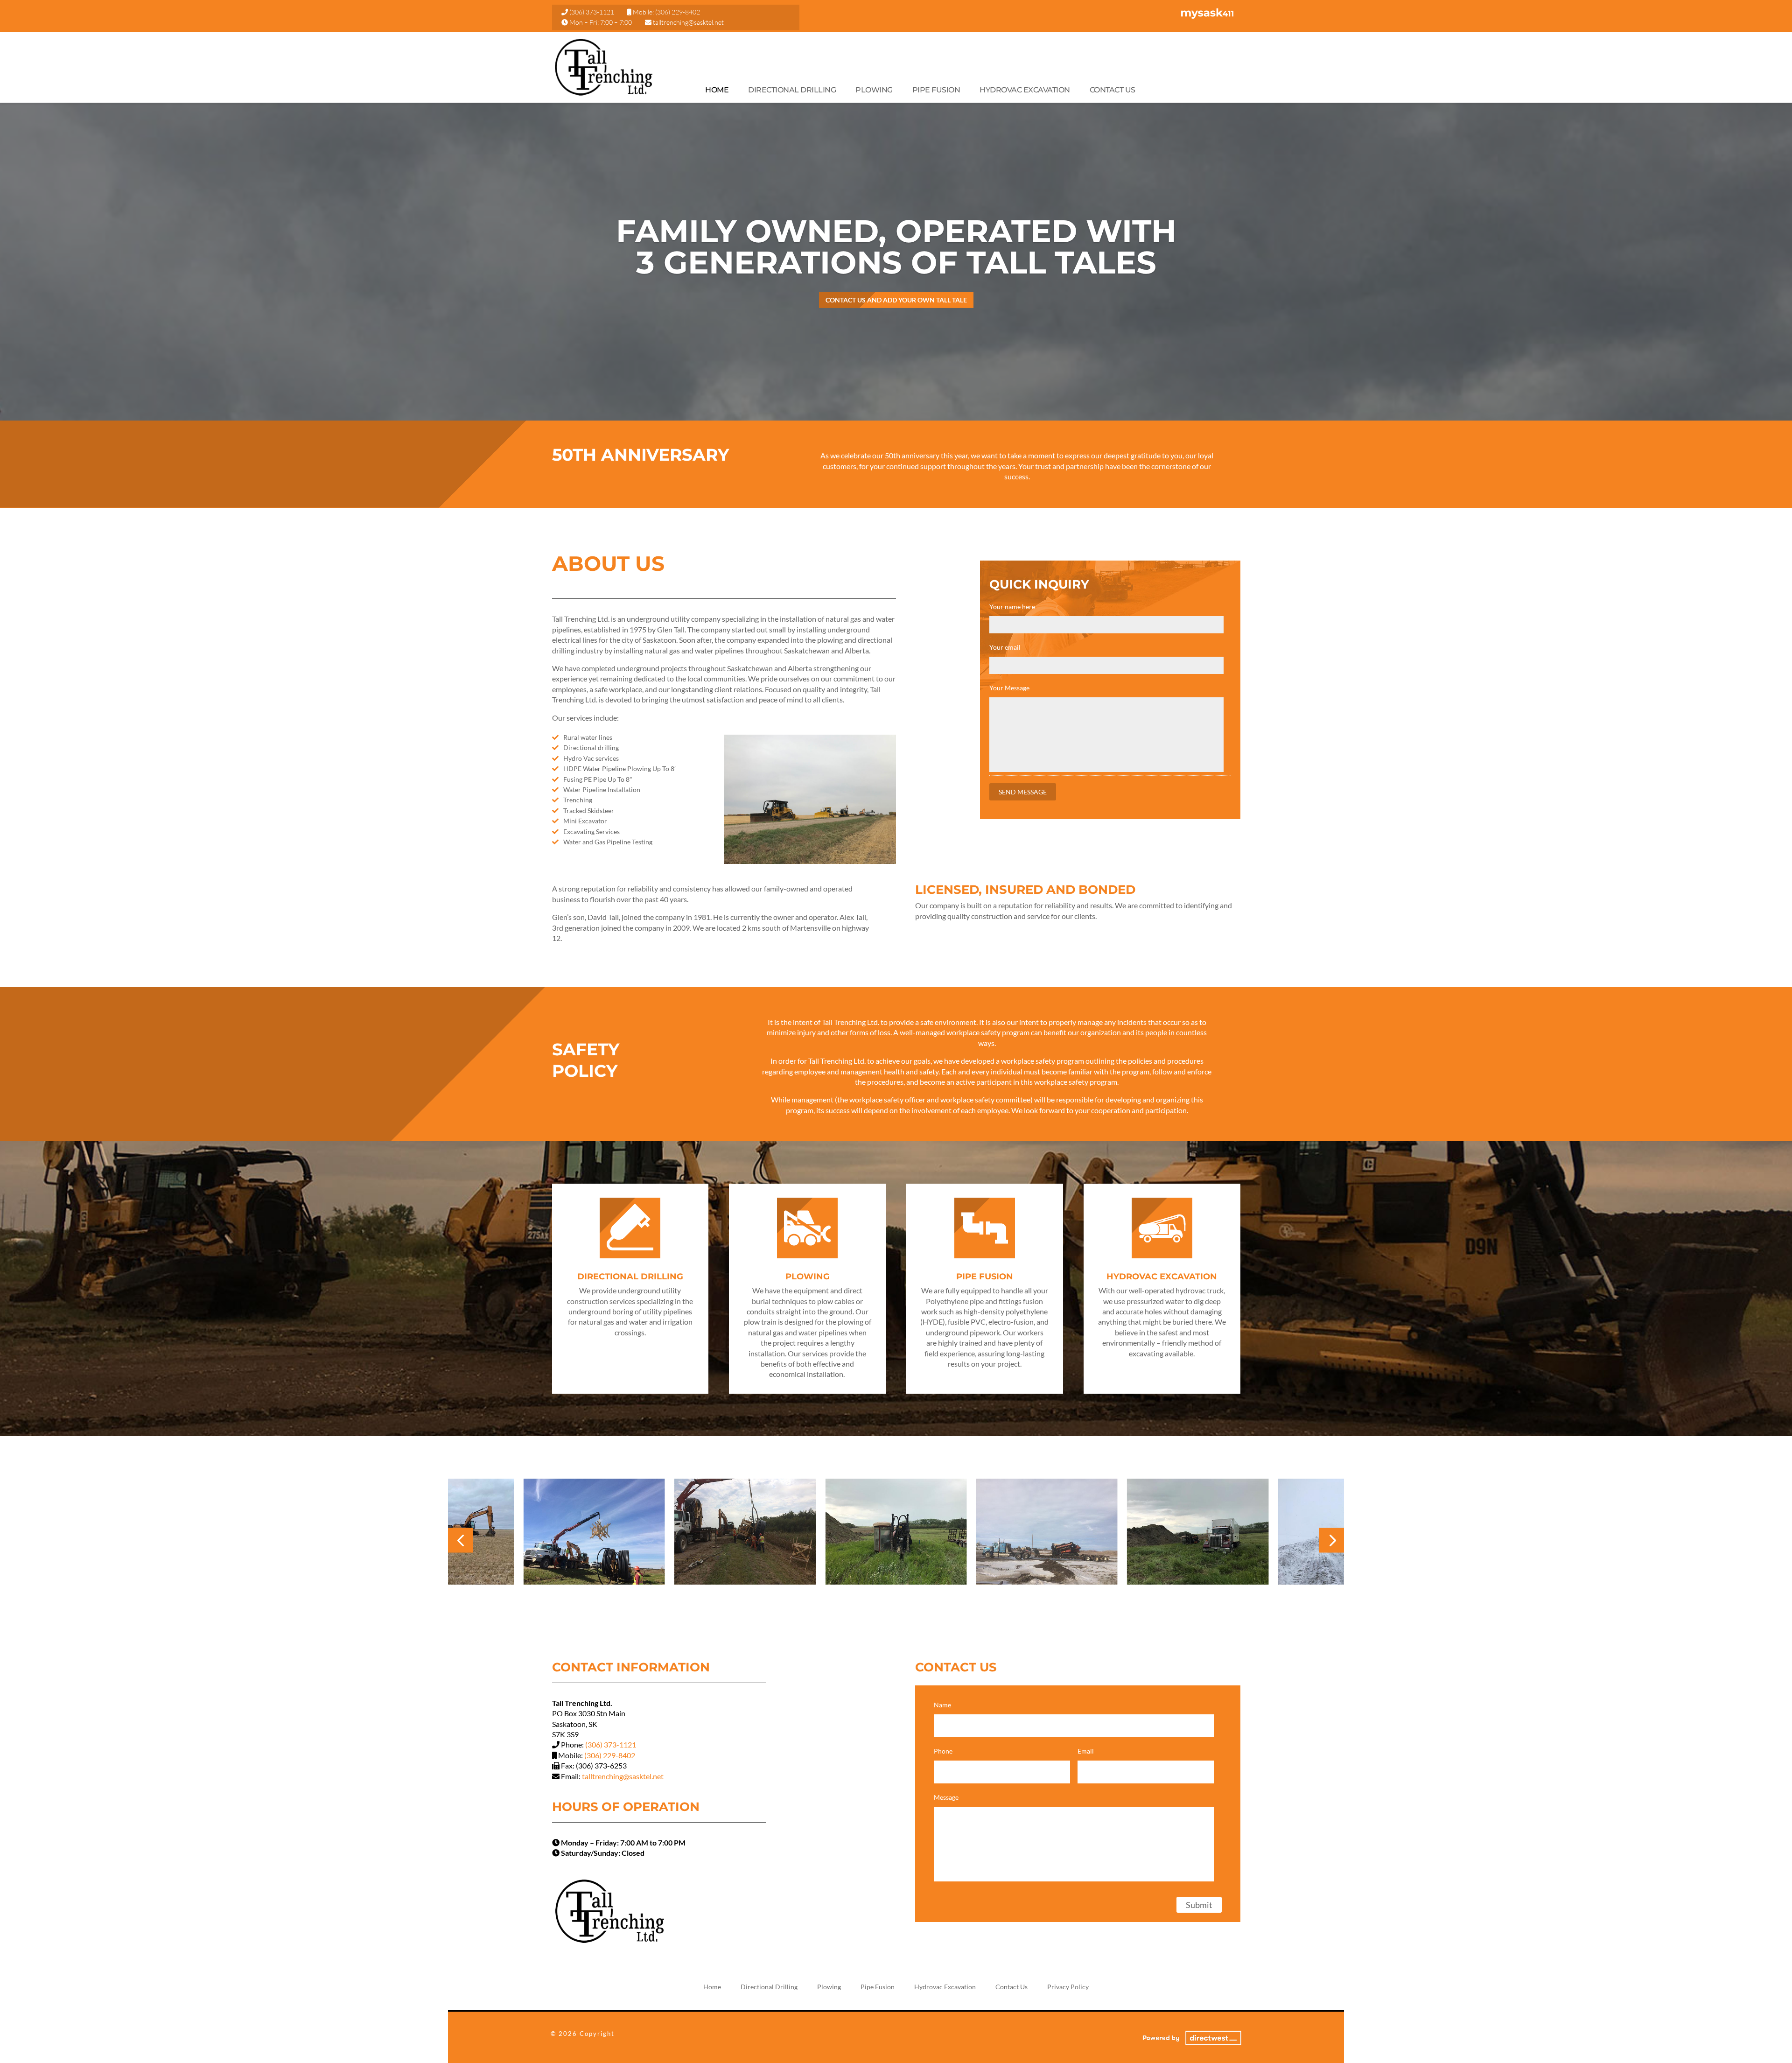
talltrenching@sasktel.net (688, 22)
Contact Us (1113, 90)
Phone (943, 1751)
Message (946, 1797)
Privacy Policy (1068, 1987)
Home (717, 90)
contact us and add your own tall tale (896, 300)
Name (942, 1705)
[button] (460, 1540)
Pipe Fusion (936, 90)
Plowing (874, 90)
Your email (1005, 647)
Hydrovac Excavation (1025, 90)
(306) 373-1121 (592, 12)
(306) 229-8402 (678, 12)
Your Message (1009, 688)
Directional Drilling (792, 90)
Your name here (1012, 607)
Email (1086, 1751)
